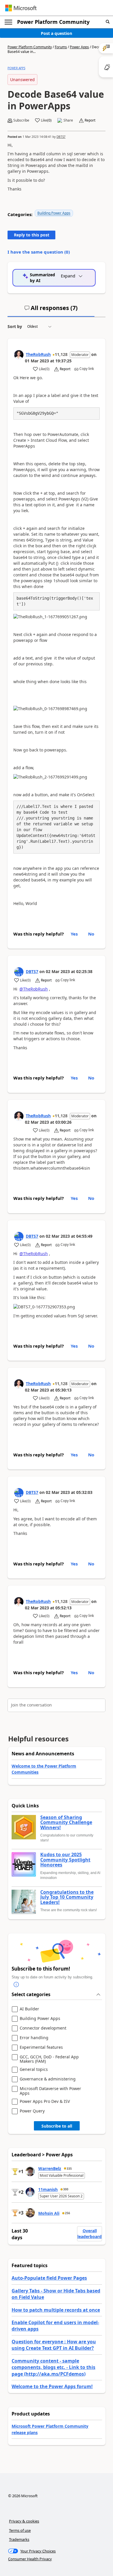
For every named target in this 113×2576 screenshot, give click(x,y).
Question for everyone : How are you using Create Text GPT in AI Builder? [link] (54, 2345)
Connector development (43, 2028)
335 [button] (69, 2169)
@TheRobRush (34, 989)
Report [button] (90, 120)
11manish (48, 2189)
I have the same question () (39, 252)
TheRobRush (38, 354)
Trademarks (19, 2539)
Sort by (15, 326)
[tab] (51, 310)
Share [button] (68, 120)
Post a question (57, 33)
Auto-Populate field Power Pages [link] (49, 2278)
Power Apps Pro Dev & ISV (45, 2102)
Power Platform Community (53, 22)
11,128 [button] (61, 354)
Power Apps (79, 47)
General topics (34, 2070)
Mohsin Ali (49, 2213)
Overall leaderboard (90, 2234)
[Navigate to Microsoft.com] (21, 8)
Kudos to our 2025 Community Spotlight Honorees (65, 1860)
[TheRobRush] (19, 355)
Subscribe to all (57, 2126)
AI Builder (29, 2009)
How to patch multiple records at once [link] (56, 2310)
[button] (108, 22)
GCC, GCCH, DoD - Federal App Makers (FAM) (49, 2059)
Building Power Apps (54, 213)
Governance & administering (48, 2079)
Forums (61, 47)
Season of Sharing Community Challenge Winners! (66, 1823)
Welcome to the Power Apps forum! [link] (52, 2386)
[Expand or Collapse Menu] (8, 22)
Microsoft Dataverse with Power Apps (50, 2091)
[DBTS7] (19, 972)
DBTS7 (61, 137)
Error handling (34, 2038)
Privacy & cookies (24, 2521)
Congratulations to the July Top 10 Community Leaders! (67, 1897)
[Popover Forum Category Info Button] (16, 1984)
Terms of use (20, 2530)
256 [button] (68, 2213)
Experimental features (41, 2047)
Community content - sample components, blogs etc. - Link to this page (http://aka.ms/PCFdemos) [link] (53, 2367)
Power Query (32, 2111)
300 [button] (66, 2189)
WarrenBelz (50, 2168)
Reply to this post (32, 235)
